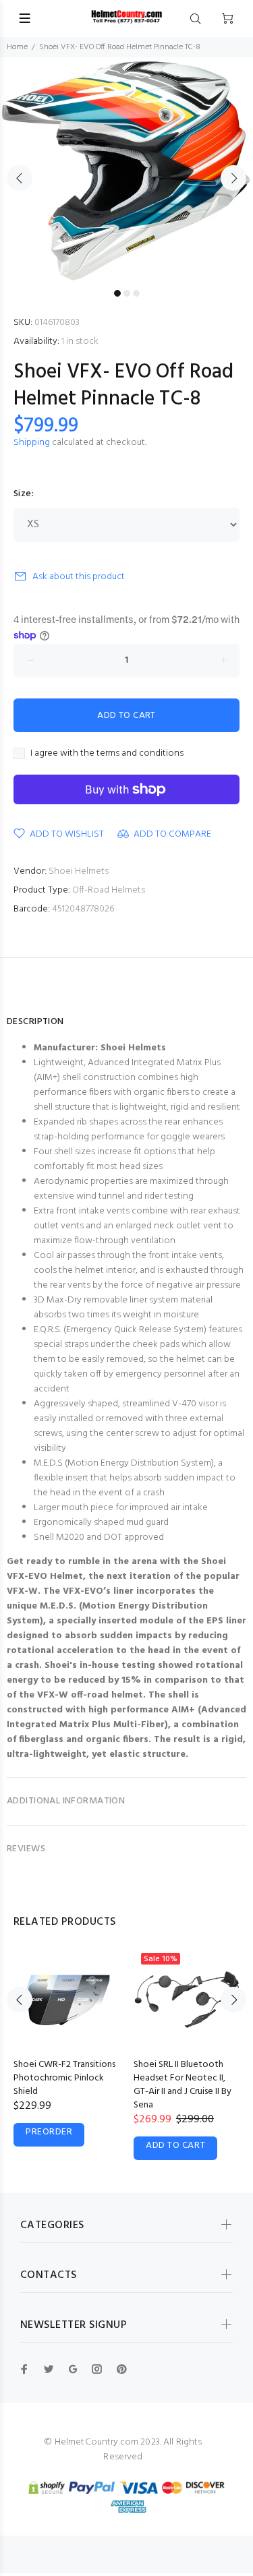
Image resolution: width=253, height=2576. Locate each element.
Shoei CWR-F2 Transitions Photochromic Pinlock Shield (64, 2078)
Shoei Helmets (79, 871)
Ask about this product (79, 577)
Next (233, 178)
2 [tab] (127, 293)
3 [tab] (136, 293)
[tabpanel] (126, 170)
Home (17, 47)
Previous (20, 178)
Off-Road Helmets (109, 890)
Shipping (32, 443)
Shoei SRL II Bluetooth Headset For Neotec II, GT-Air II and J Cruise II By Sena (182, 2085)
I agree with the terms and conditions (107, 754)
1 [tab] (117, 293)
